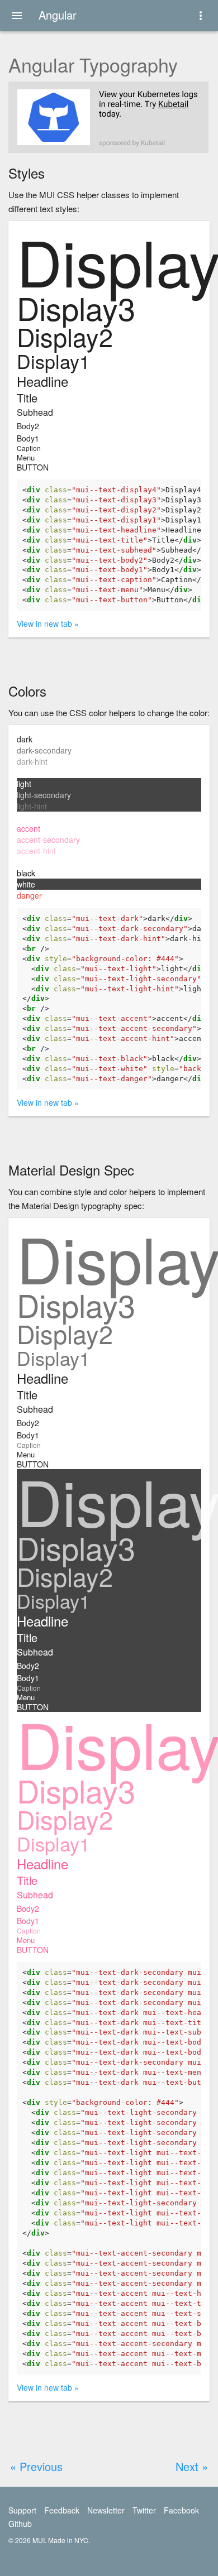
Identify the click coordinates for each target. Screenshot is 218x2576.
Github (20, 2524)
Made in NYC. (69, 2540)
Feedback (62, 2510)
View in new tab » (48, 623)
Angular (58, 15)
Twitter (144, 2510)
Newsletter (106, 2510)
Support (22, 2510)
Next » (192, 2466)
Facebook (181, 2510)
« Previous (36, 2466)
